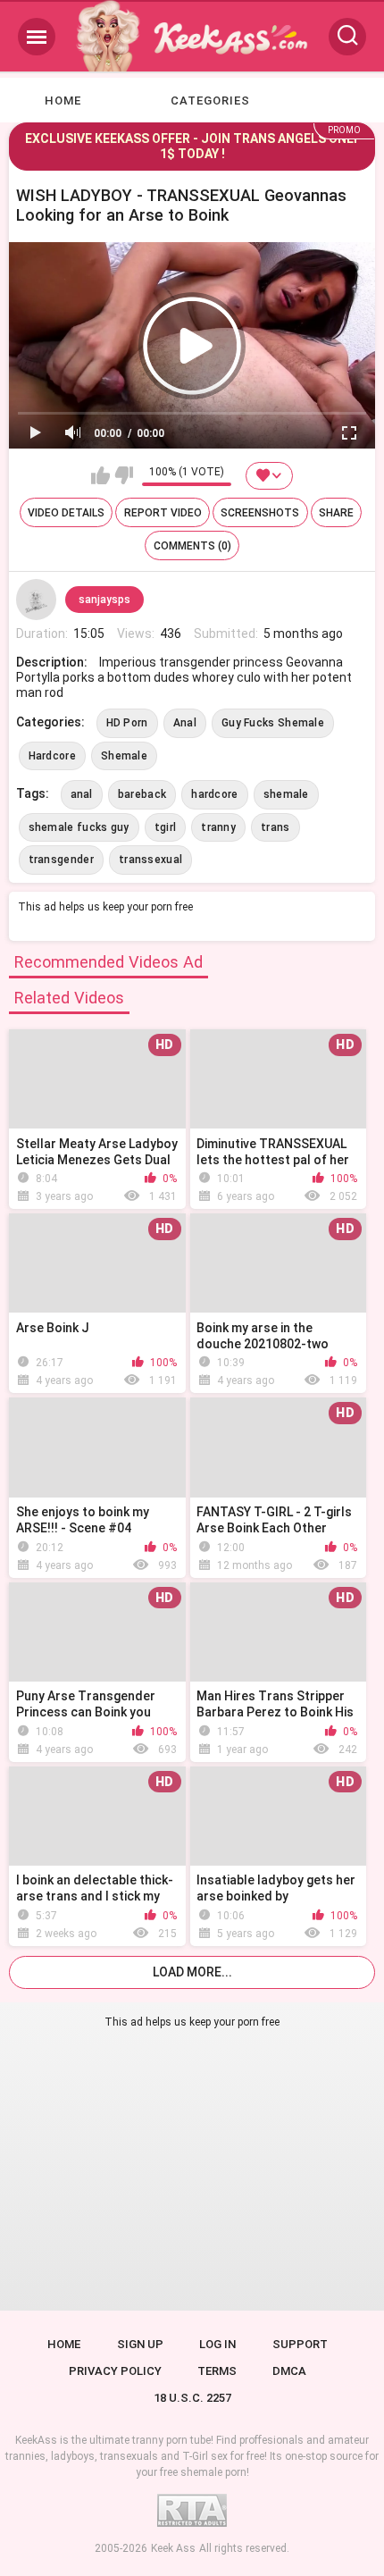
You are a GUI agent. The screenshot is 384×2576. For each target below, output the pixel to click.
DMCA (289, 2371)
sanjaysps (104, 600)
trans (275, 827)
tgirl (166, 827)
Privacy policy (115, 2371)
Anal (185, 723)
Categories (210, 101)
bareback (142, 794)
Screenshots (260, 513)
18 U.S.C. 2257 (192, 2398)
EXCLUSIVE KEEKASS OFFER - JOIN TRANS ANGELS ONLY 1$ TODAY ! (192, 146)
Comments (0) (192, 546)
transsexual (150, 860)
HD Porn (127, 723)
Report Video (163, 513)
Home (63, 101)
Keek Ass (173, 2548)
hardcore (214, 794)
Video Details (66, 513)
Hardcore (52, 756)
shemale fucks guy (79, 827)
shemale (286, 794)
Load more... (192, 1972)
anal (82, 794)
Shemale (124, 756)
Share (336, 513)
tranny (218, 827)
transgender (61, 860)
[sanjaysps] (37, 600)
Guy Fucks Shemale (273, 723)
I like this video (100, 475)
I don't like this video (124, 475)
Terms (217, 2371)
